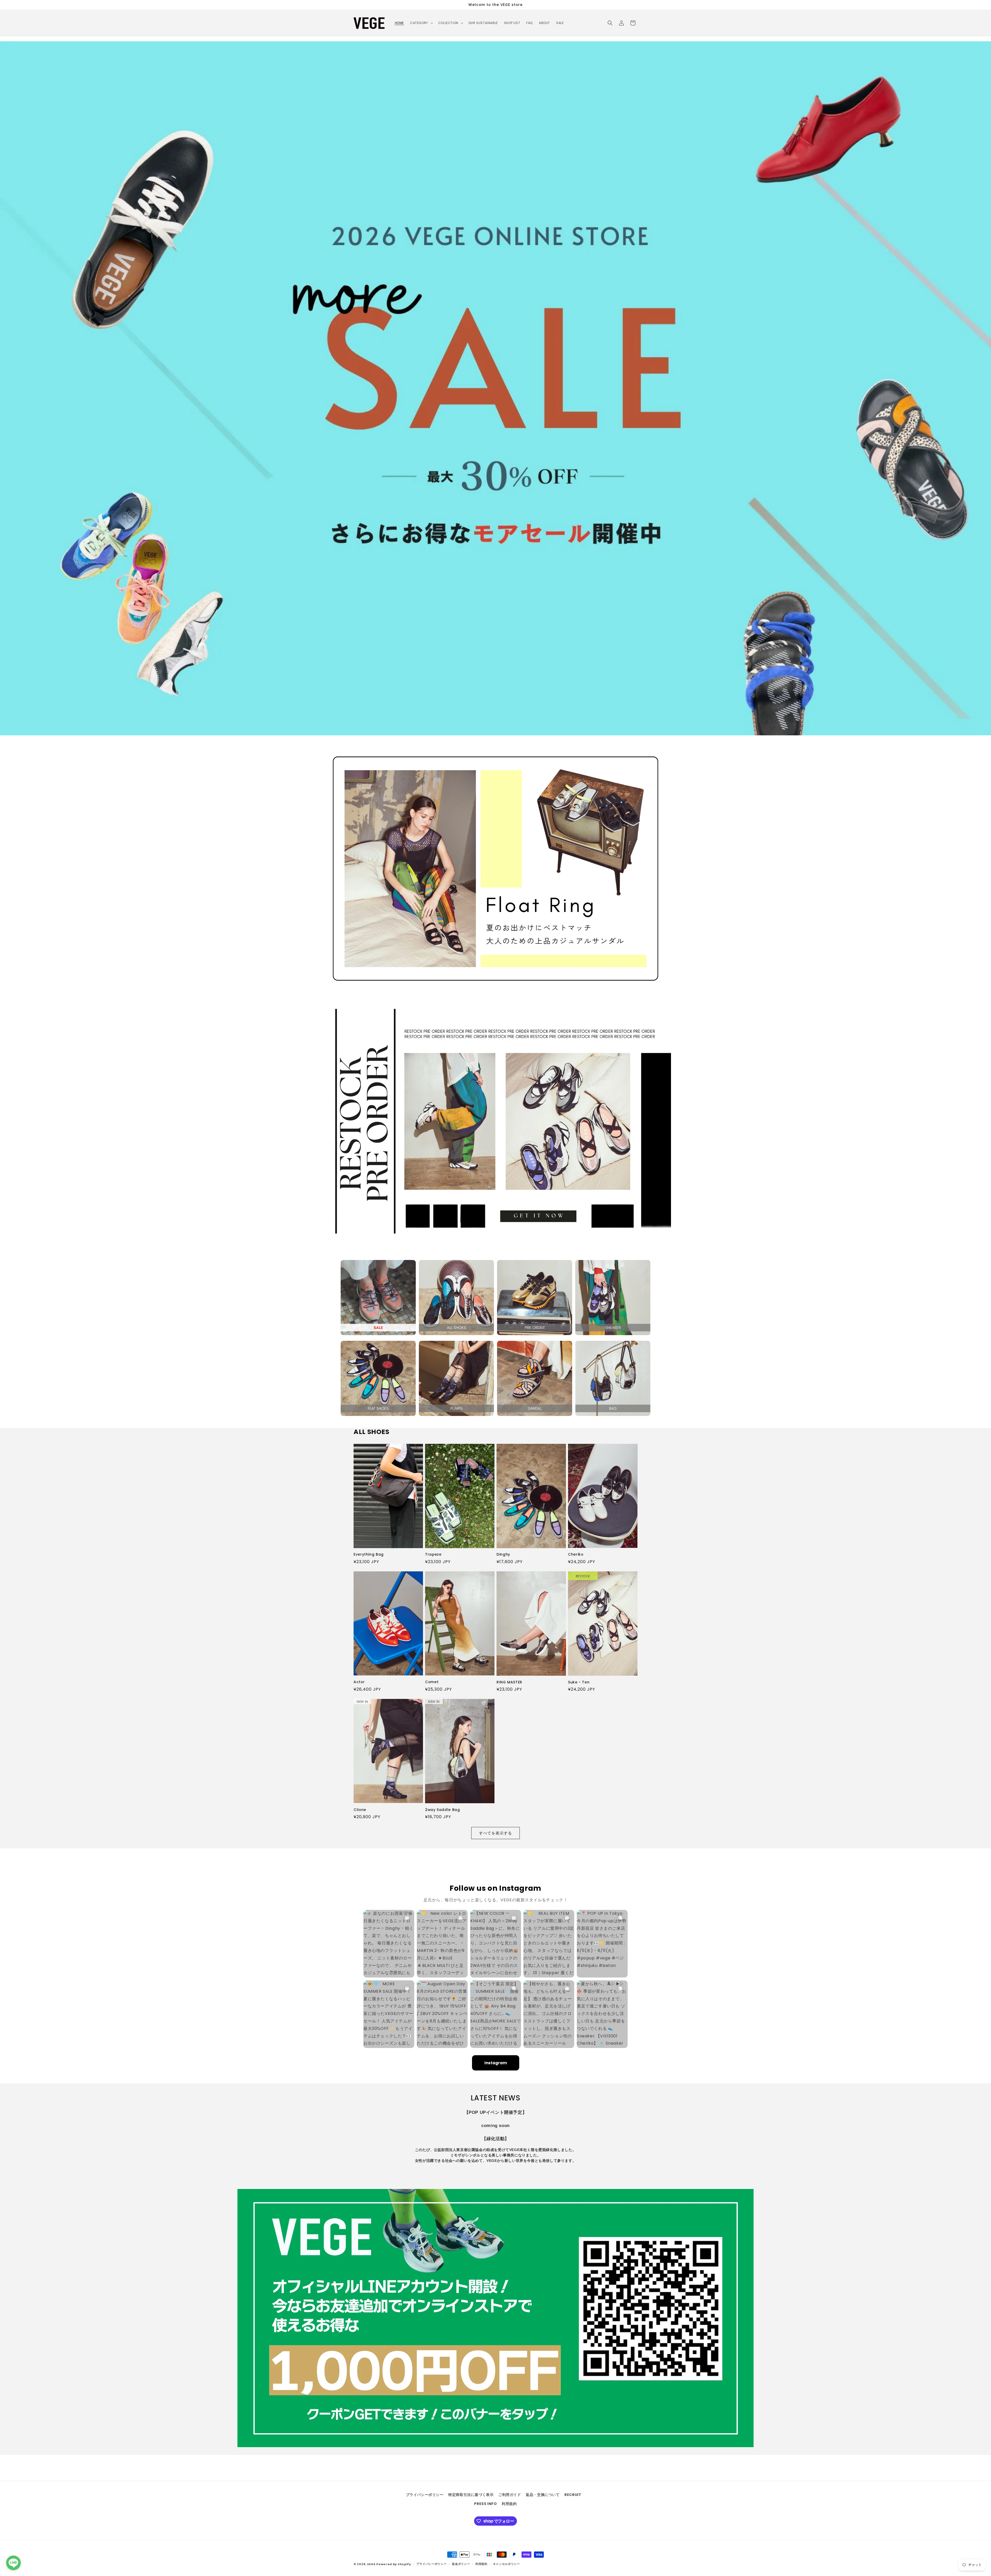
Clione (360, 1810)
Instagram (496, 2063)
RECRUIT (573, 2495)
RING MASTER (509, 1682)
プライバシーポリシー (425, 2495)
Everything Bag (369, 1555)
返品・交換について (543, 2495)
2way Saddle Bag (442, 1810)
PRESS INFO (485, 2504)
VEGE (371, 2564)
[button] (421, 23)
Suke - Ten (579, 1682)
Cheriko (576, 1555)
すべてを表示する (495, 1833)
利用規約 (509, 2504)
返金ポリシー (461, 2564)
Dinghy (503, 1555)
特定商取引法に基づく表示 (471, 2495)
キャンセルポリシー (506, 2564)
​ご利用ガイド (510, 2495)
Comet (432, 1682)
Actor (359, 1682)
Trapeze (433, 1555)
